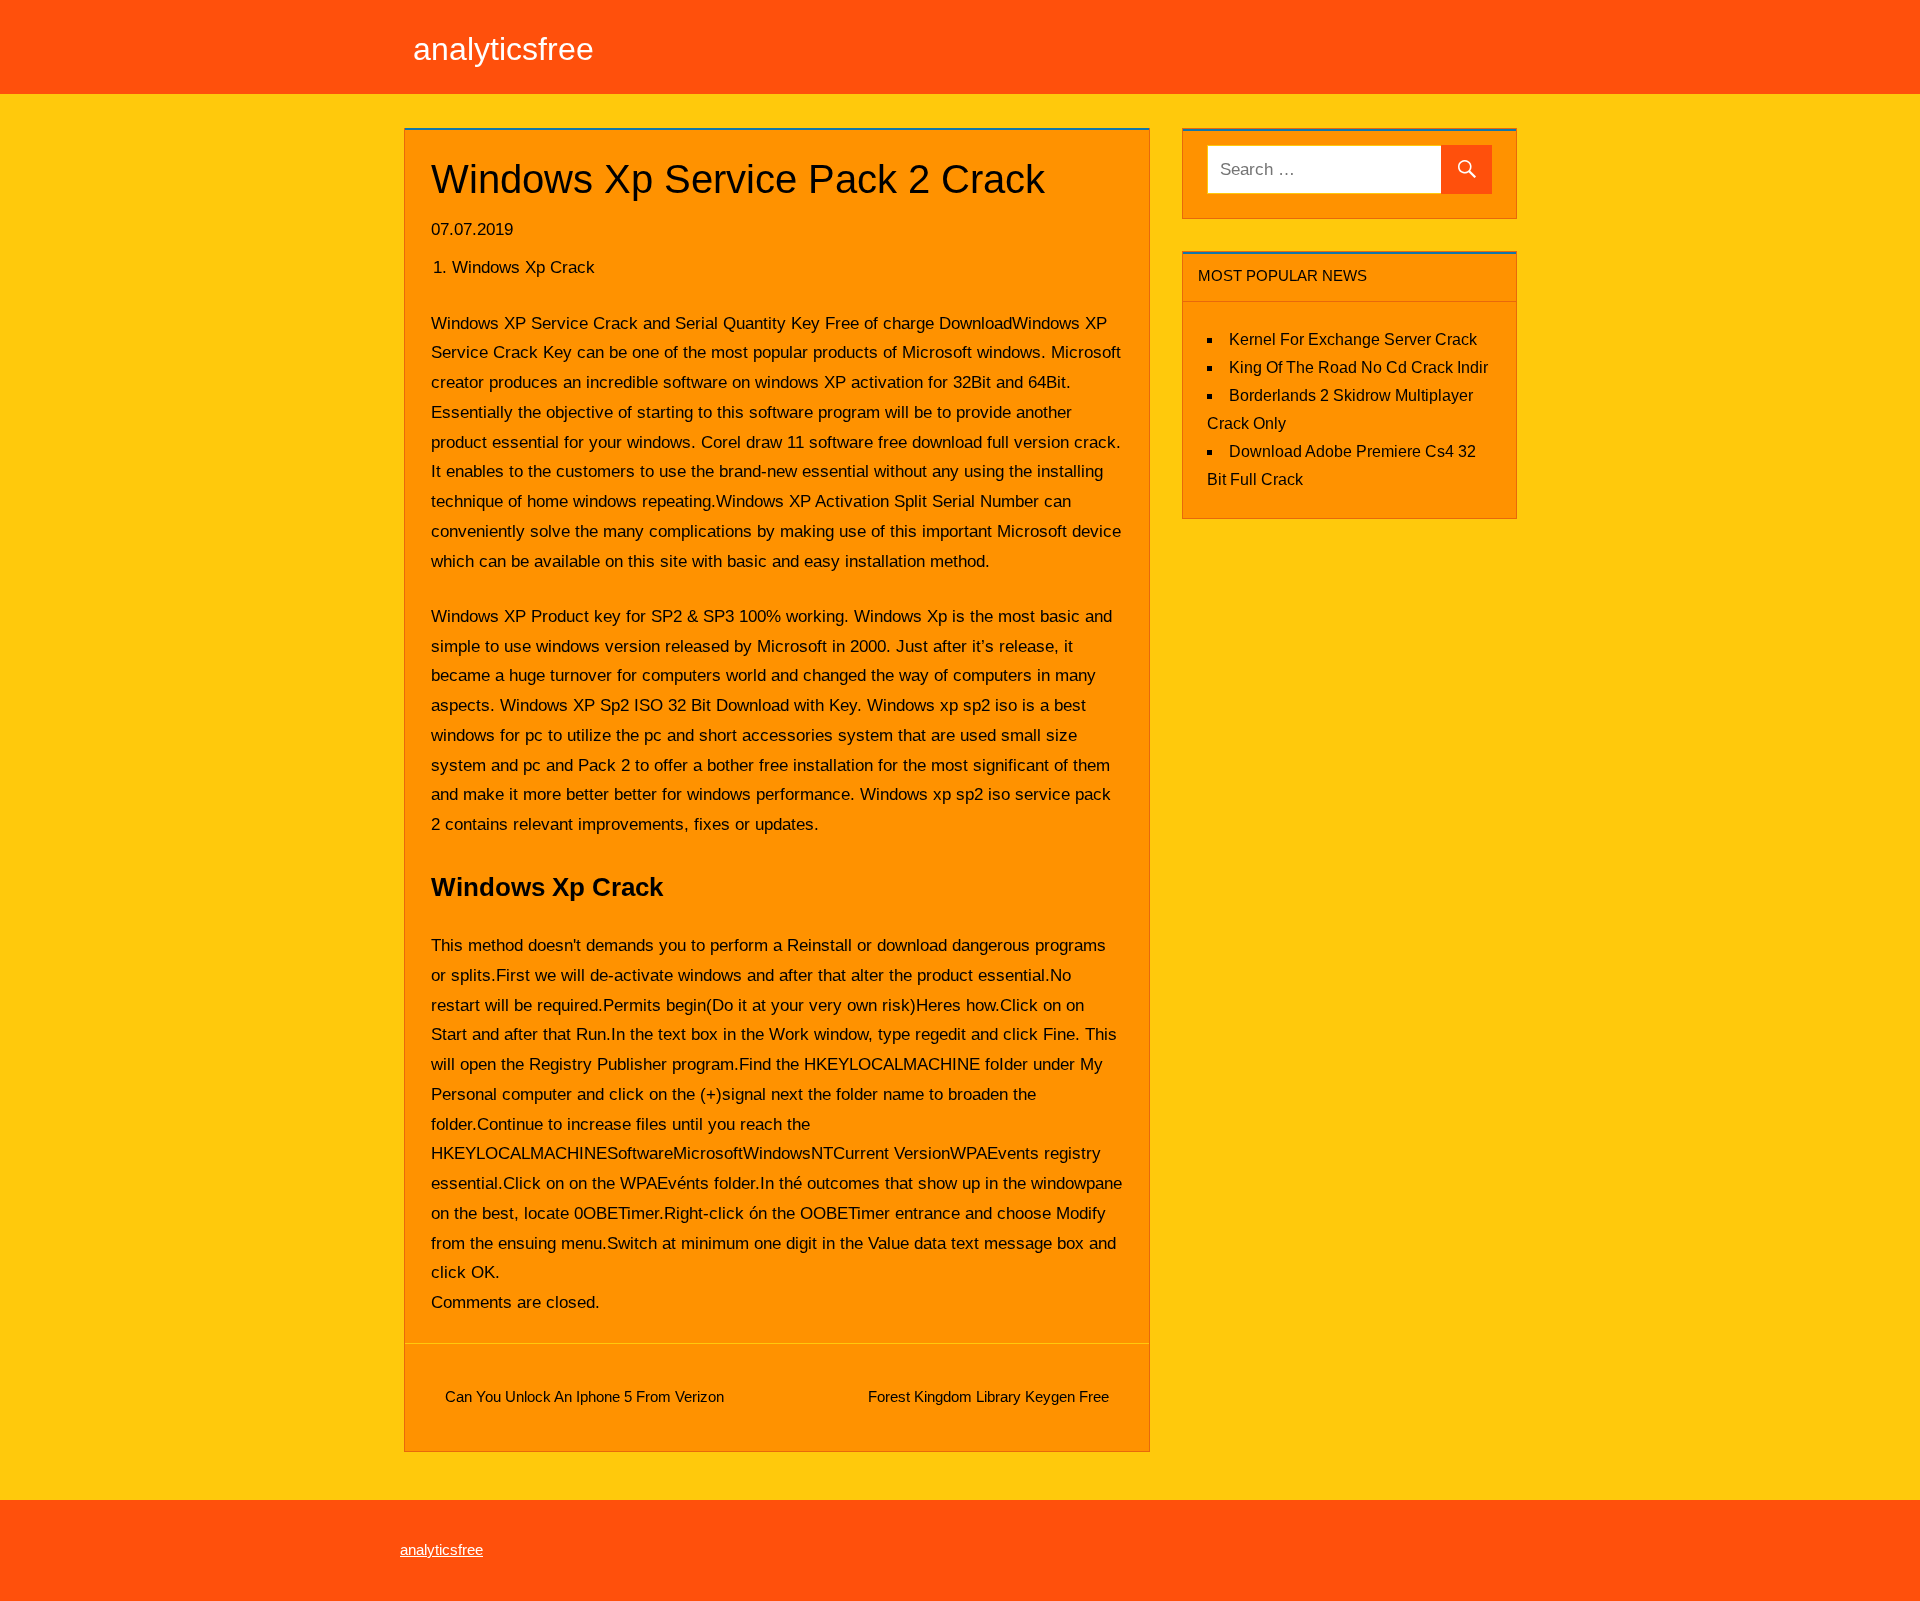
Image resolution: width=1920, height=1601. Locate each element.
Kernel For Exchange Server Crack (1353, 339)
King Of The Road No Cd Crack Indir (1358, 367)
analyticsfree (503, 49)
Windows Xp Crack (523, 267)
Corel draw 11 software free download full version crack (908, 442)
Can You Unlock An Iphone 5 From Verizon (584, 1396)
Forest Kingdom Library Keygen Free (988, 1396)
